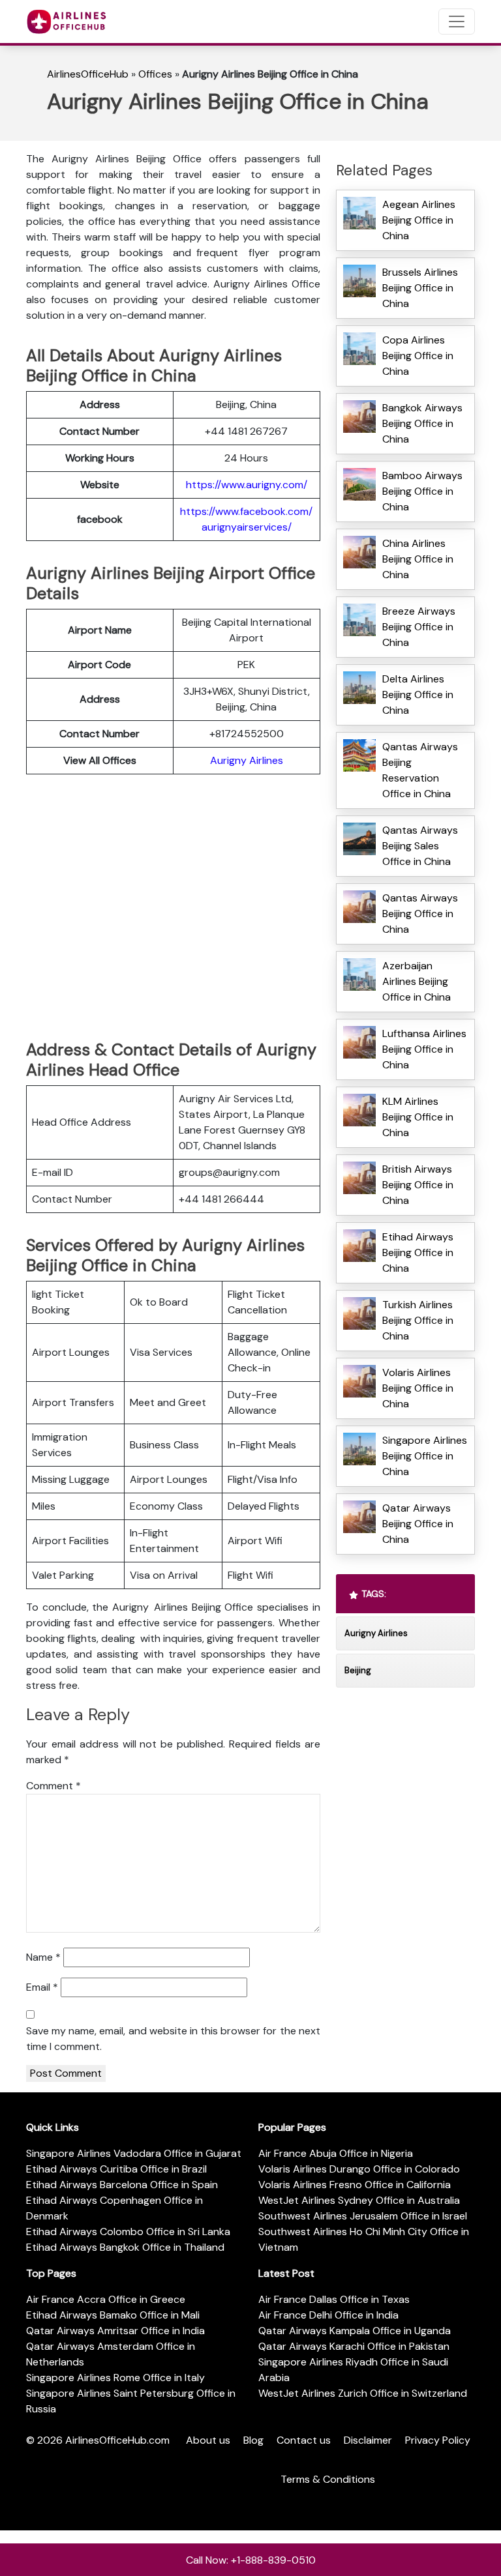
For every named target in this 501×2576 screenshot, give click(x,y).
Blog (253, 2440)
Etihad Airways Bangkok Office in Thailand (125, 2247)
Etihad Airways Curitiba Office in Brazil (116, 2169)
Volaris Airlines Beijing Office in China (418, 1388)
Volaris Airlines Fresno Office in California (355, 2185)
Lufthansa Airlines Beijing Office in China (424, 1049)
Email (42, 1987)
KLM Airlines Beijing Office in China (418, 1117)
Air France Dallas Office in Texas (334, 2299)
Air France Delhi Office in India (328, 2315)
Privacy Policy (438, 2440)
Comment (53, 1786)
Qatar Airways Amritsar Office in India (115, 2331)
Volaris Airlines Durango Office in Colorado (359, 2169)
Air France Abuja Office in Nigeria (336, 2153)
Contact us (304, 2440)
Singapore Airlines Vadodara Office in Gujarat (134, 2153)
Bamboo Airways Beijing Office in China (422, 491)
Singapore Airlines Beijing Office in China (425, 1456)
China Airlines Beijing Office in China (418, 559)
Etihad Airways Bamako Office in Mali (113, 2315)
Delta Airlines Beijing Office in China (418, 695)
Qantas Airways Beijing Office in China (420, 914)
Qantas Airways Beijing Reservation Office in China (420, 770)
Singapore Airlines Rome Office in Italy (115, 2378)
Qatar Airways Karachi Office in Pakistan (354, 2346)
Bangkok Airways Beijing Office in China (422, 423)
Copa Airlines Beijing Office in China (418, 356)
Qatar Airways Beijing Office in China (418, 1524)
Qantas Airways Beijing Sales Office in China (420, 846)
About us (208, 2440)
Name (43, 1957)
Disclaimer (368, 2440)
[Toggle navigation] (457, 22)
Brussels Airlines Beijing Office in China (420, 288)
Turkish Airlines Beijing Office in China (418, 1320)
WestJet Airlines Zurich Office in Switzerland (363, 2393)
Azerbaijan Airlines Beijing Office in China (417, 981)
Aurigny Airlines (247, 760)
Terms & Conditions (328, 2479)
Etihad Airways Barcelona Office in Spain (122, 2185)
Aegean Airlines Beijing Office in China (419, 220)
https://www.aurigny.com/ (247, 485)
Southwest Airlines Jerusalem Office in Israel (363, 2216)
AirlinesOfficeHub (88, 74)
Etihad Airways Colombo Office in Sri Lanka (128, 2232)
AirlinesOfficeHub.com (117, 2440)
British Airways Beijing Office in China (418, 1185)
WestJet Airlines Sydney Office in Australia (359, 2200)
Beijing (358, 1670)
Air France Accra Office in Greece (106, 2299)
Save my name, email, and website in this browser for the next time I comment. (173, 2039)
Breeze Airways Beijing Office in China (419, 627)
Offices (155, 74)
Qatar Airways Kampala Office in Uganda (355, 2331)
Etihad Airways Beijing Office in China (418, 1252)
